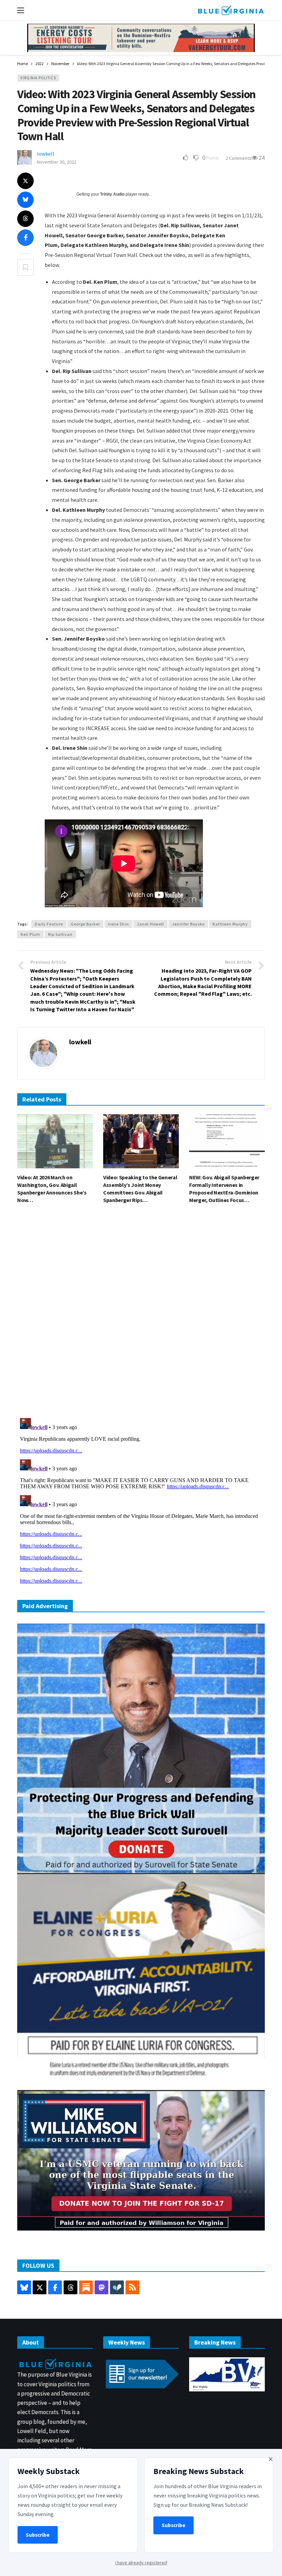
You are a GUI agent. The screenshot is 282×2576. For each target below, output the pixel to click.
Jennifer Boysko (188, 924)
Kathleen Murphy (230, 924)
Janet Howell (150, 924)
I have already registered (141, 2563)
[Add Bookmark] (25, 267)
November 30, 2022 (57, 162)
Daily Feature (49, 924)
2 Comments (238, 158)
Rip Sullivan (60, 934)
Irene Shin (118, 924)
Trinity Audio (112, 194)
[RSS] (132, 2287)
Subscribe (38, 2535)
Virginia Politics (38, 78)
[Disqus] (141, 1313)
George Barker (85, 924)
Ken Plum (30, 934)
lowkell (46, 154)
